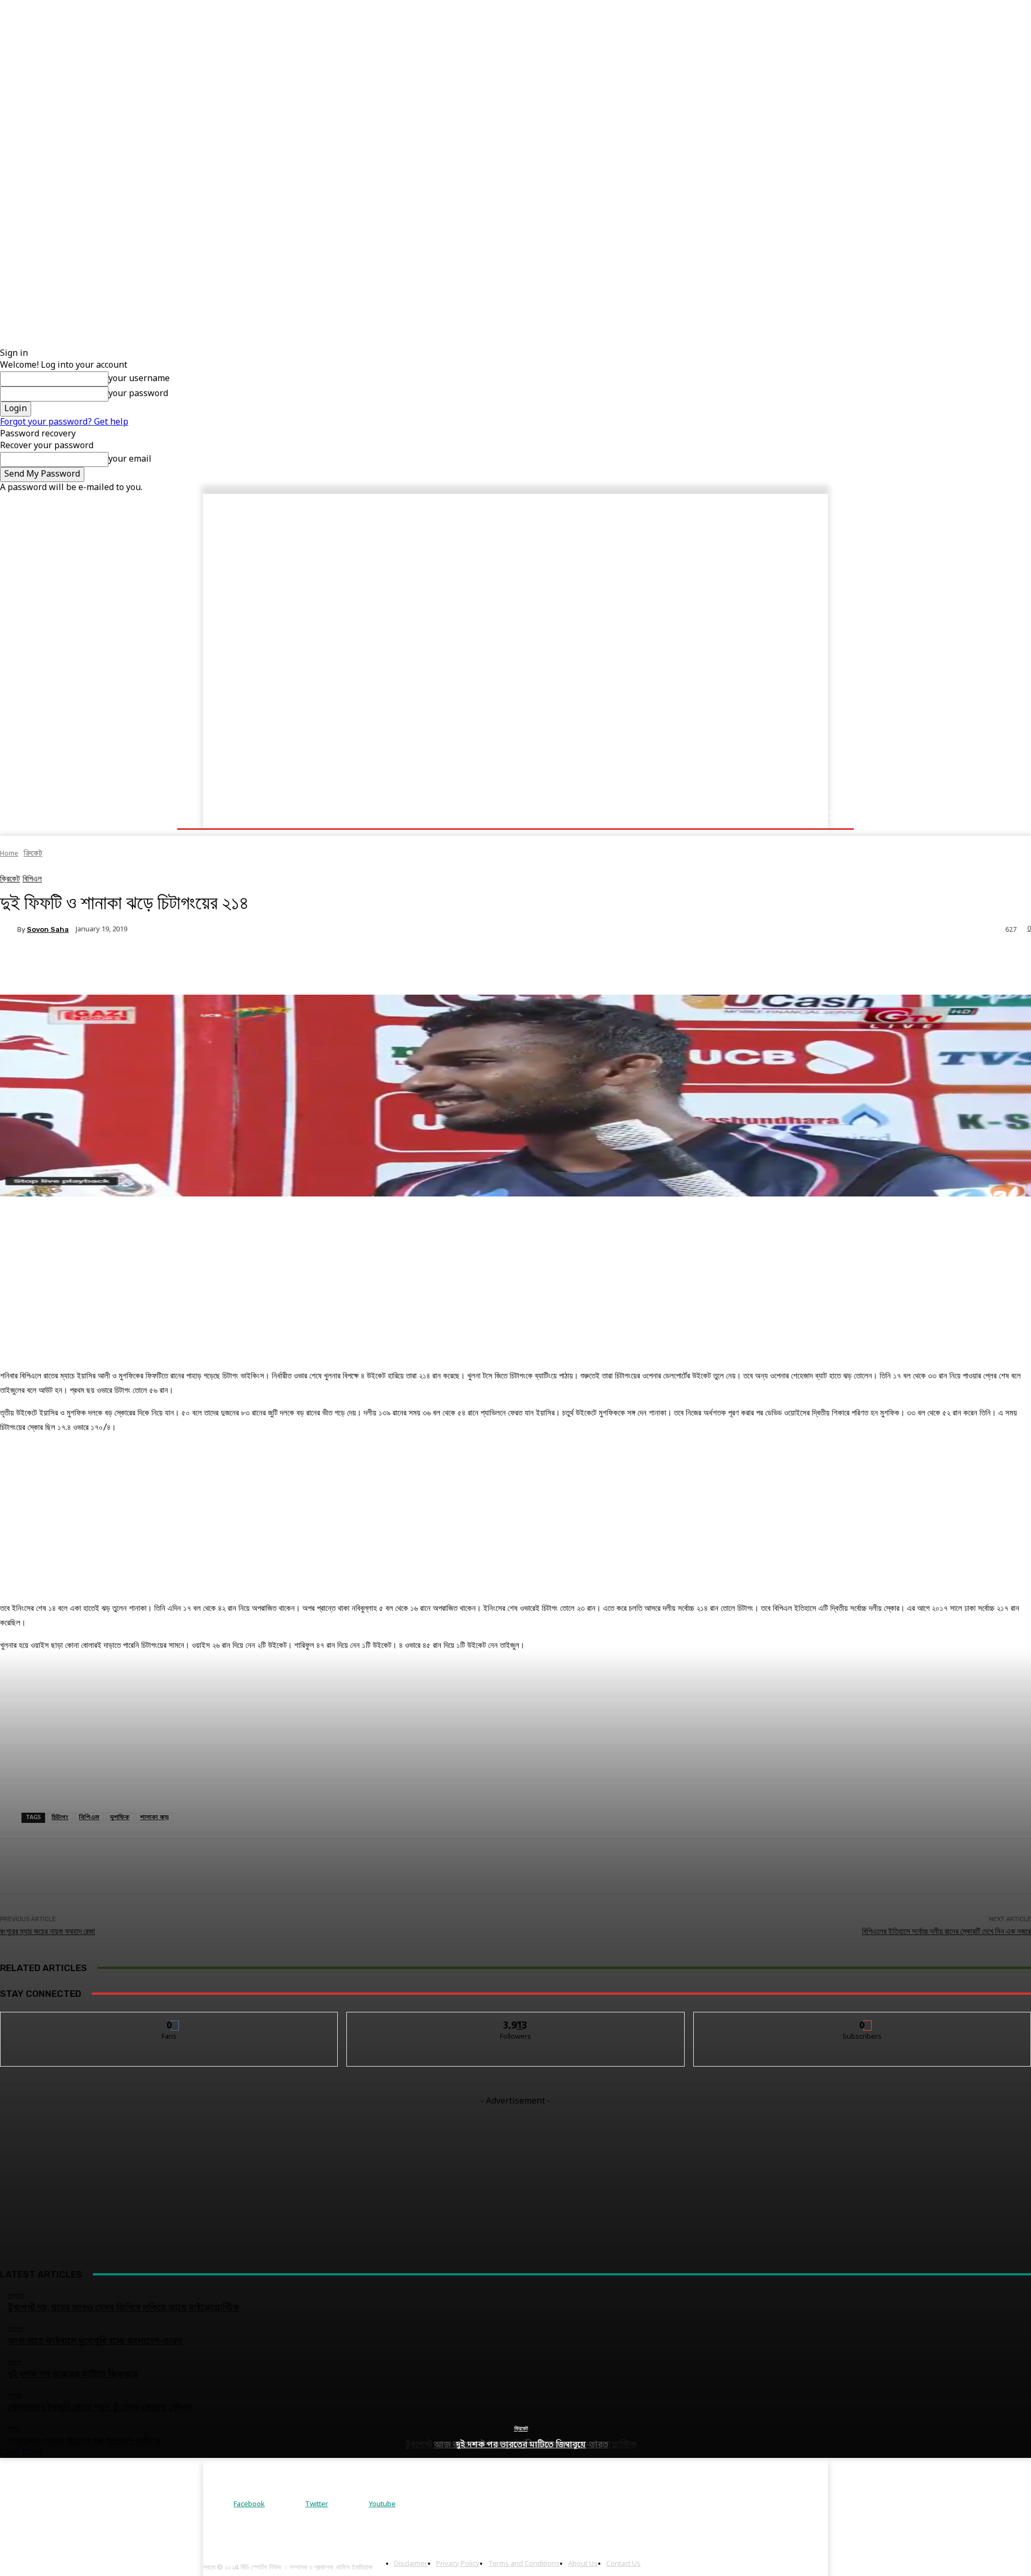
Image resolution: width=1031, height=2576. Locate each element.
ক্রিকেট (521, 2429)
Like (169, 2020)
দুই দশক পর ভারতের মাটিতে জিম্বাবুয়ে (521, 2445)
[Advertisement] (322, 75)
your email (130, 459)
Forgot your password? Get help (64, 422)
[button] (828, 815)
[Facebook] (214, 2505)
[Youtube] (349, 2505)
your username (139, 379)
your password (138, 394)
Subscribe (863, 2020)
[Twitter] (285, 2505)
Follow (516, 2020)
